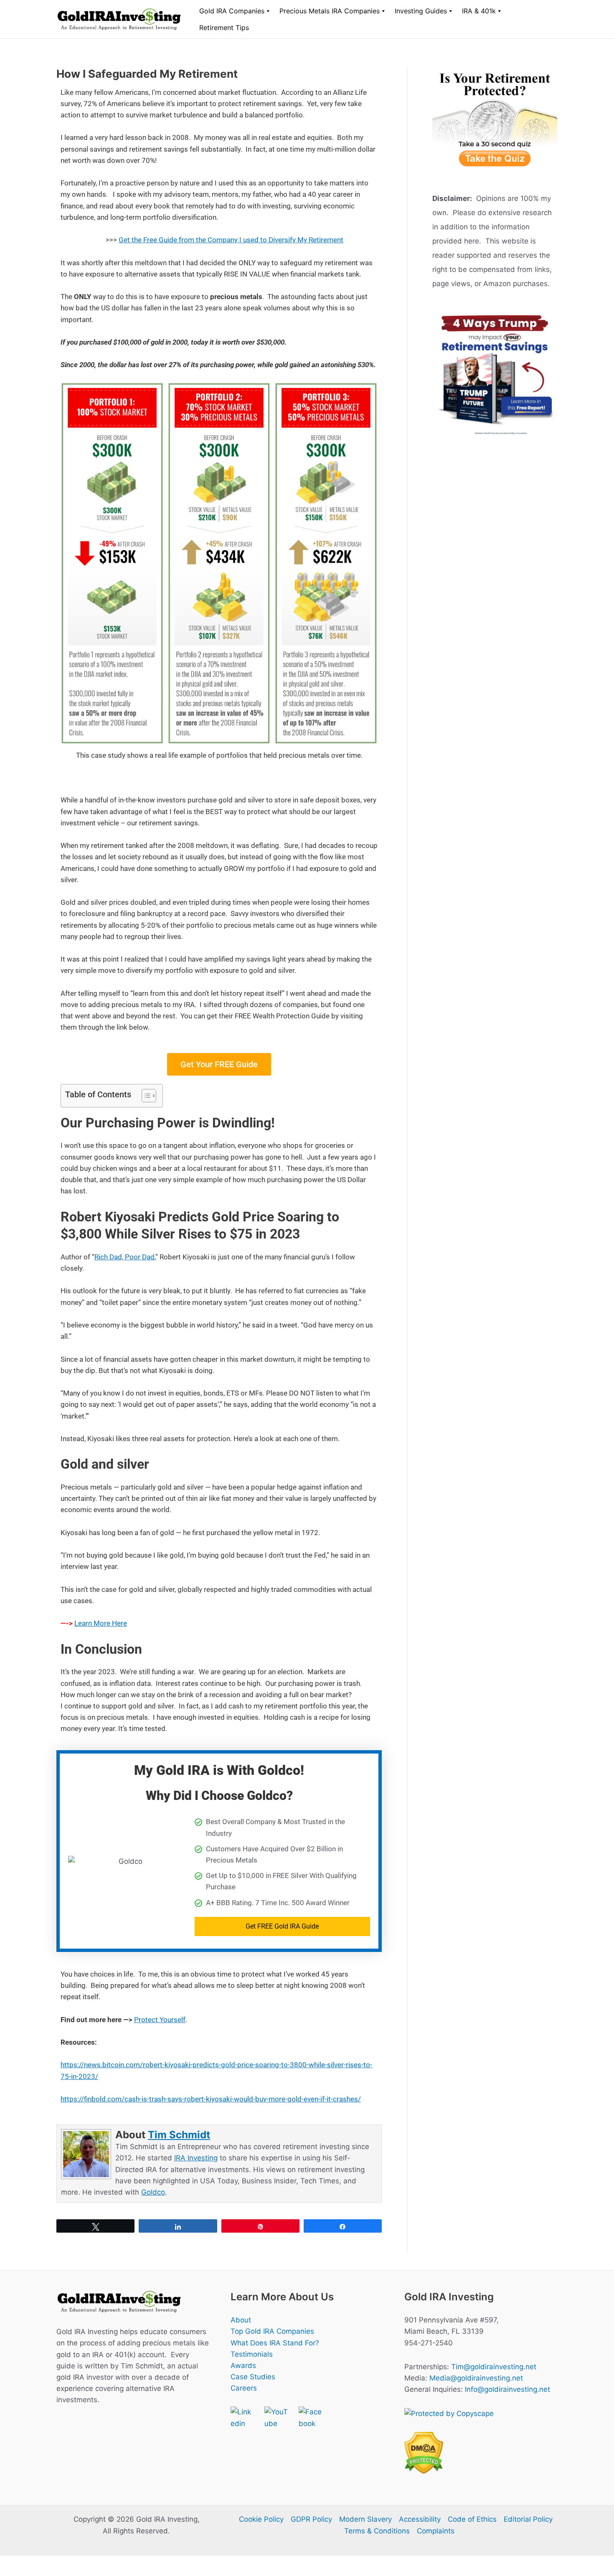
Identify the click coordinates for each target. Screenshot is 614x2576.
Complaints (436, 2531)
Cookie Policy (261, 2519)
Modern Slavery (365, 2519)
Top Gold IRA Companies (272, 2331)
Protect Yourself (160, 2020)
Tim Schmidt (179, 2135)
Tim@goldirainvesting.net (494, 2367)
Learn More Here (101, 1623)
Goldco (153, 2192)
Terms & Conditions (377, 2531)
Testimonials (252, 2354)
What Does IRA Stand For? (275, 2343)
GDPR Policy (311, 2519)
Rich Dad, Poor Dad (124, 1257)
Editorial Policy (528, 2519)
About (241, 2320)
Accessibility (420, 2519)
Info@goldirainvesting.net (507, 2389)
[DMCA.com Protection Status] (424, 2452)
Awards (243, 2365)
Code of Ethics (472, 2519)
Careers (244, 2388)
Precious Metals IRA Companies (330, 11)
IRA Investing (196, 2158)
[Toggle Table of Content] (145, 1096)
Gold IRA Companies (232, 11)
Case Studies (253, 2377)
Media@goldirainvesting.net (476, 2378)
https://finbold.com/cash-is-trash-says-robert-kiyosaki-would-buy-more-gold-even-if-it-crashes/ (211, 2099)
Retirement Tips (224, 28)
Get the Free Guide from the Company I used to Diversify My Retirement (231, 240)
